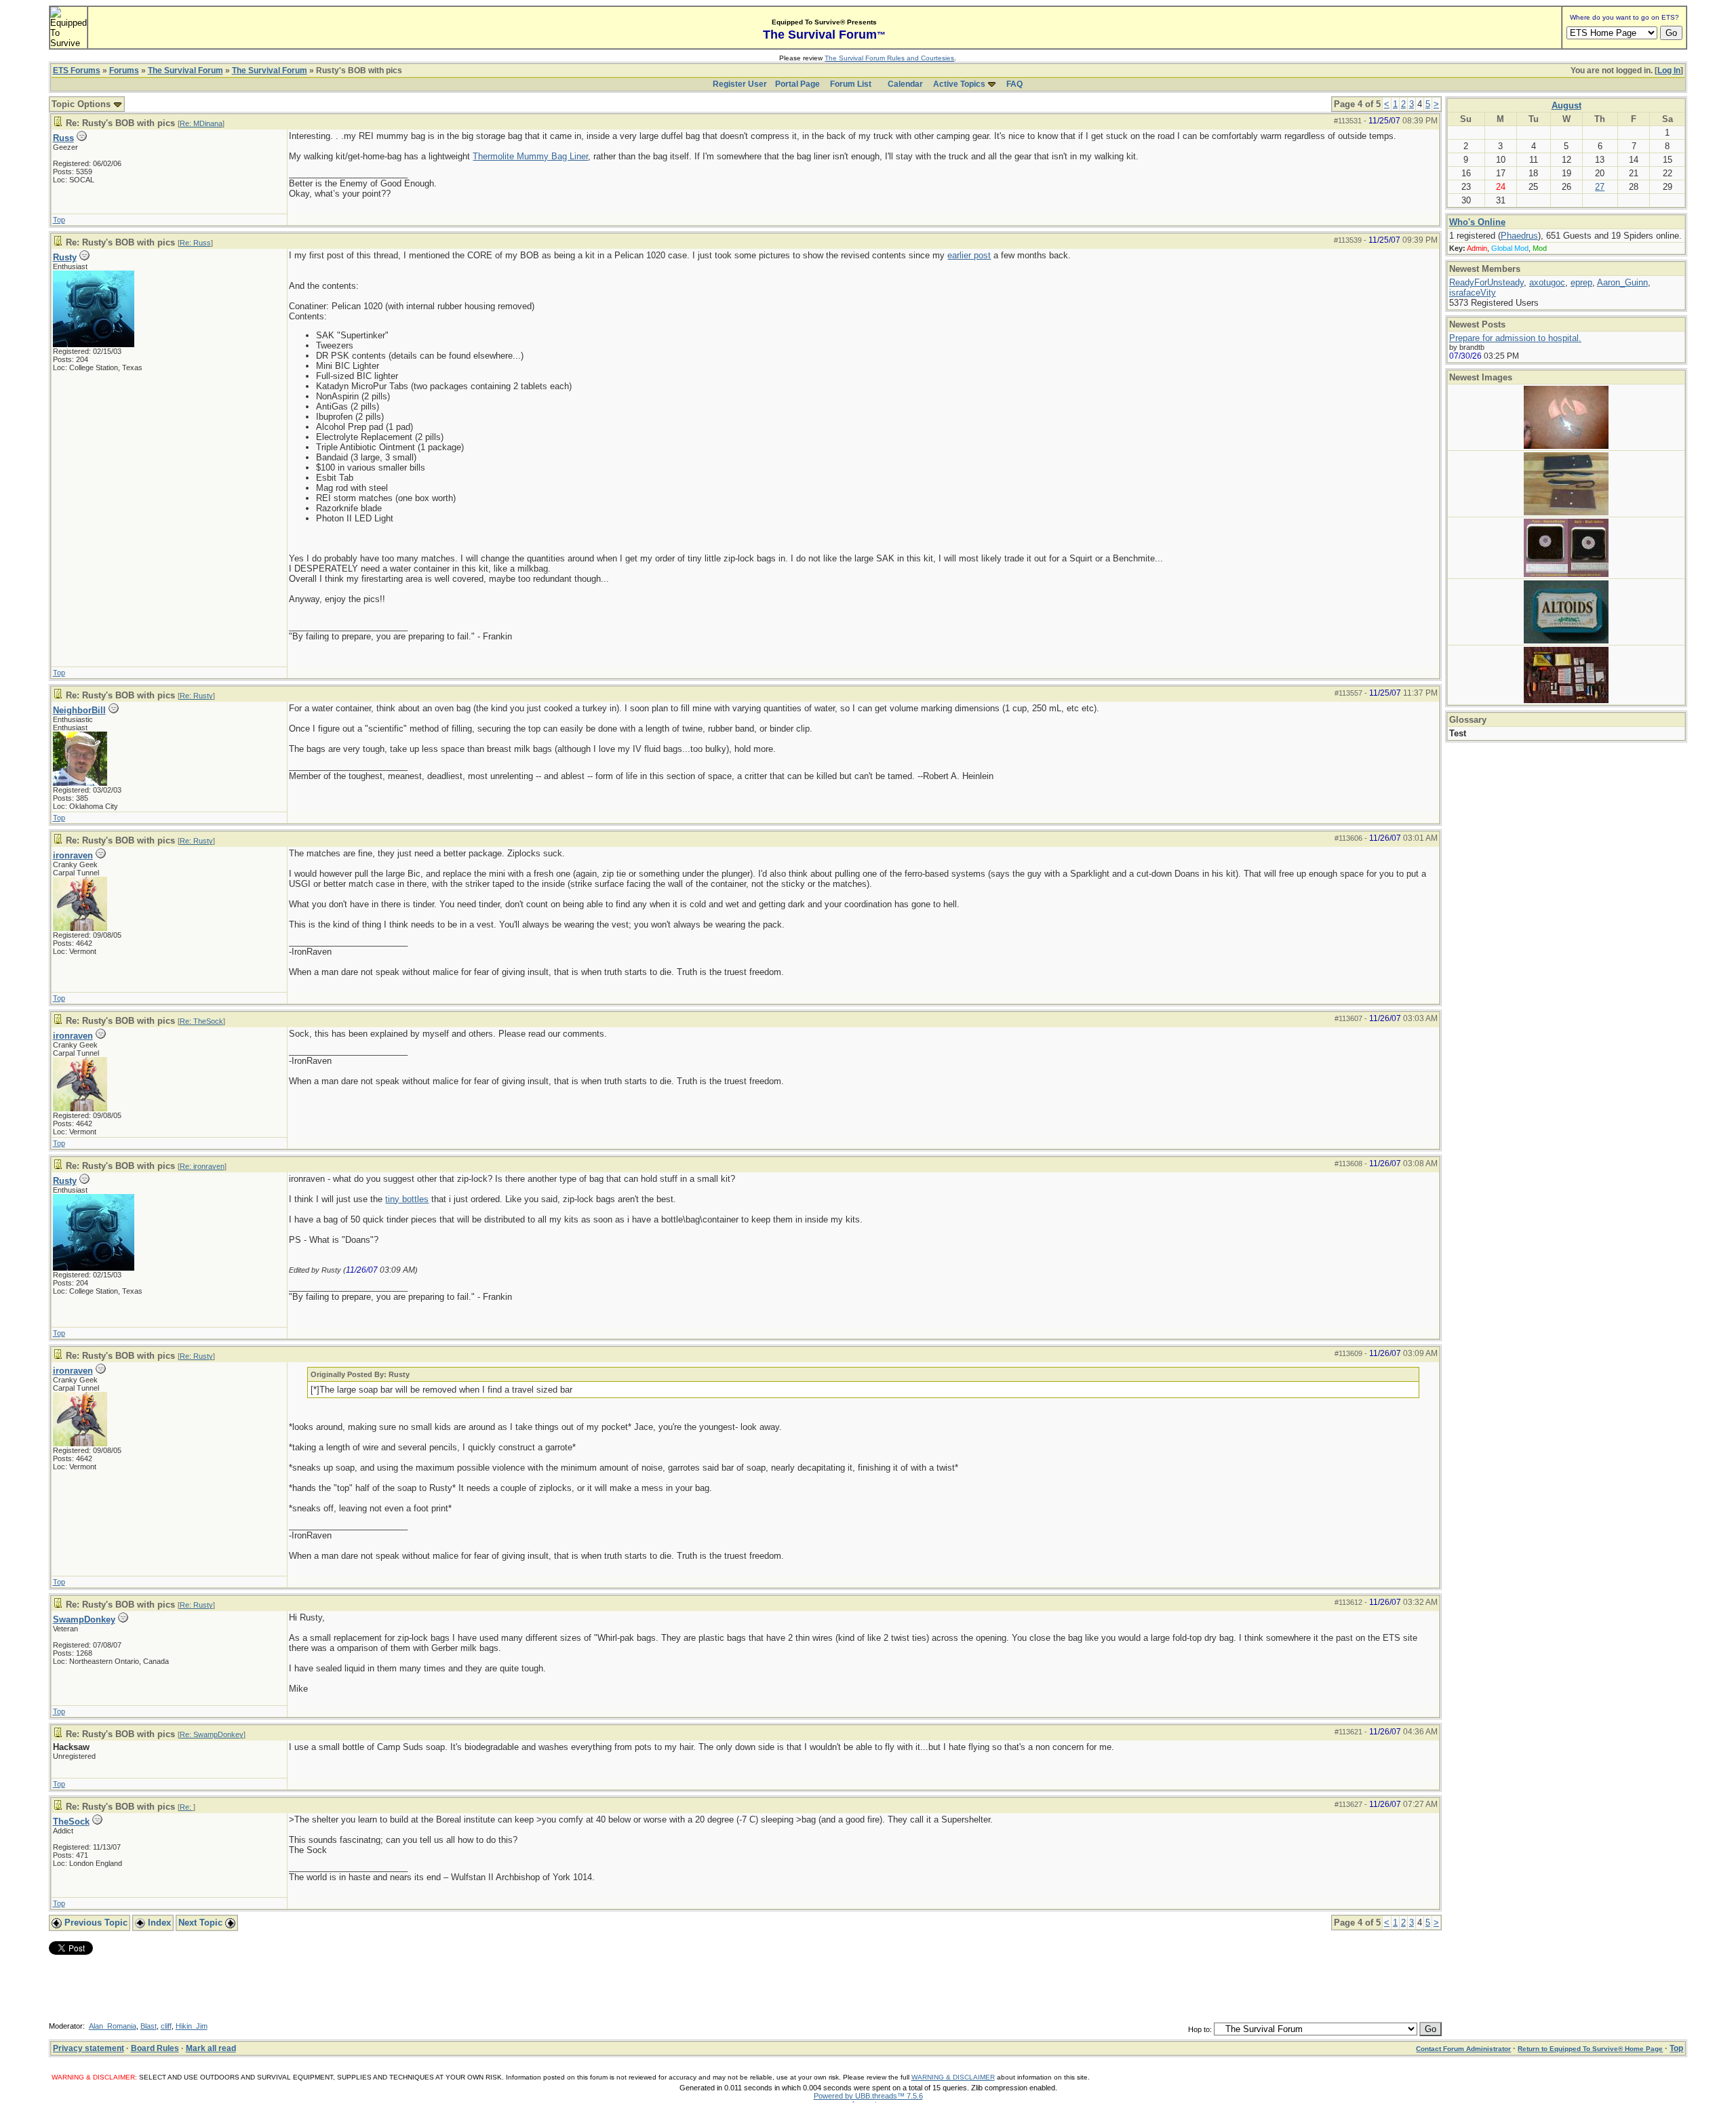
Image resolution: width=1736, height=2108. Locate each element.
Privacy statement (88, 2048)
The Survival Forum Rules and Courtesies (889, 58)
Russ (63, 138)
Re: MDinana (201, 123)
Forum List (851, 84)
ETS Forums (77, 71)
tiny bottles (407, 1199)
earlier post (969, 255)
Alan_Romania (113, 2026)
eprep (1581, 282)
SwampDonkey (84, 1619)
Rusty (65, 257)
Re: (186, 1807)
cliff (166, 2026)
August (1566, 105)
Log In (1669, 71)
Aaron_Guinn (1622, 282)
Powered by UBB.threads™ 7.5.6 (868, 2096)
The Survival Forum (185, 71)
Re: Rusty (196, 696)
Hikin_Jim (192, 2026)
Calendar (905, 84)
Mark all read (211, 2048)
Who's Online (1477, 222)
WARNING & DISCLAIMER (953, 2077)
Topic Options (82, 104)
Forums (124, 71)
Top (59, 220)
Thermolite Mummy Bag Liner (530, 156)
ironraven (73, 855)
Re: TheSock (201, 1021)
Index (158, 1923)
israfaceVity (1473, 293)
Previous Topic (95, 1923)
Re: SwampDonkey (212, 1734)
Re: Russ (195, 243)
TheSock (71, 1822)
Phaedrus (1519, 236)
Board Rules (155, 2048)
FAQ (1014, 84)
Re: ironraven (202, 1166)
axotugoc (1547, 282)
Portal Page (797, 84)
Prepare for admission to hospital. (1515, 338)
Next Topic (202, 1923)
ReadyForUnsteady (1486, 282)
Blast (149, 2026)
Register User (740, 84)
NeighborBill (79, 710)
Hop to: (1200, 2029)
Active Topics (959, 84)
